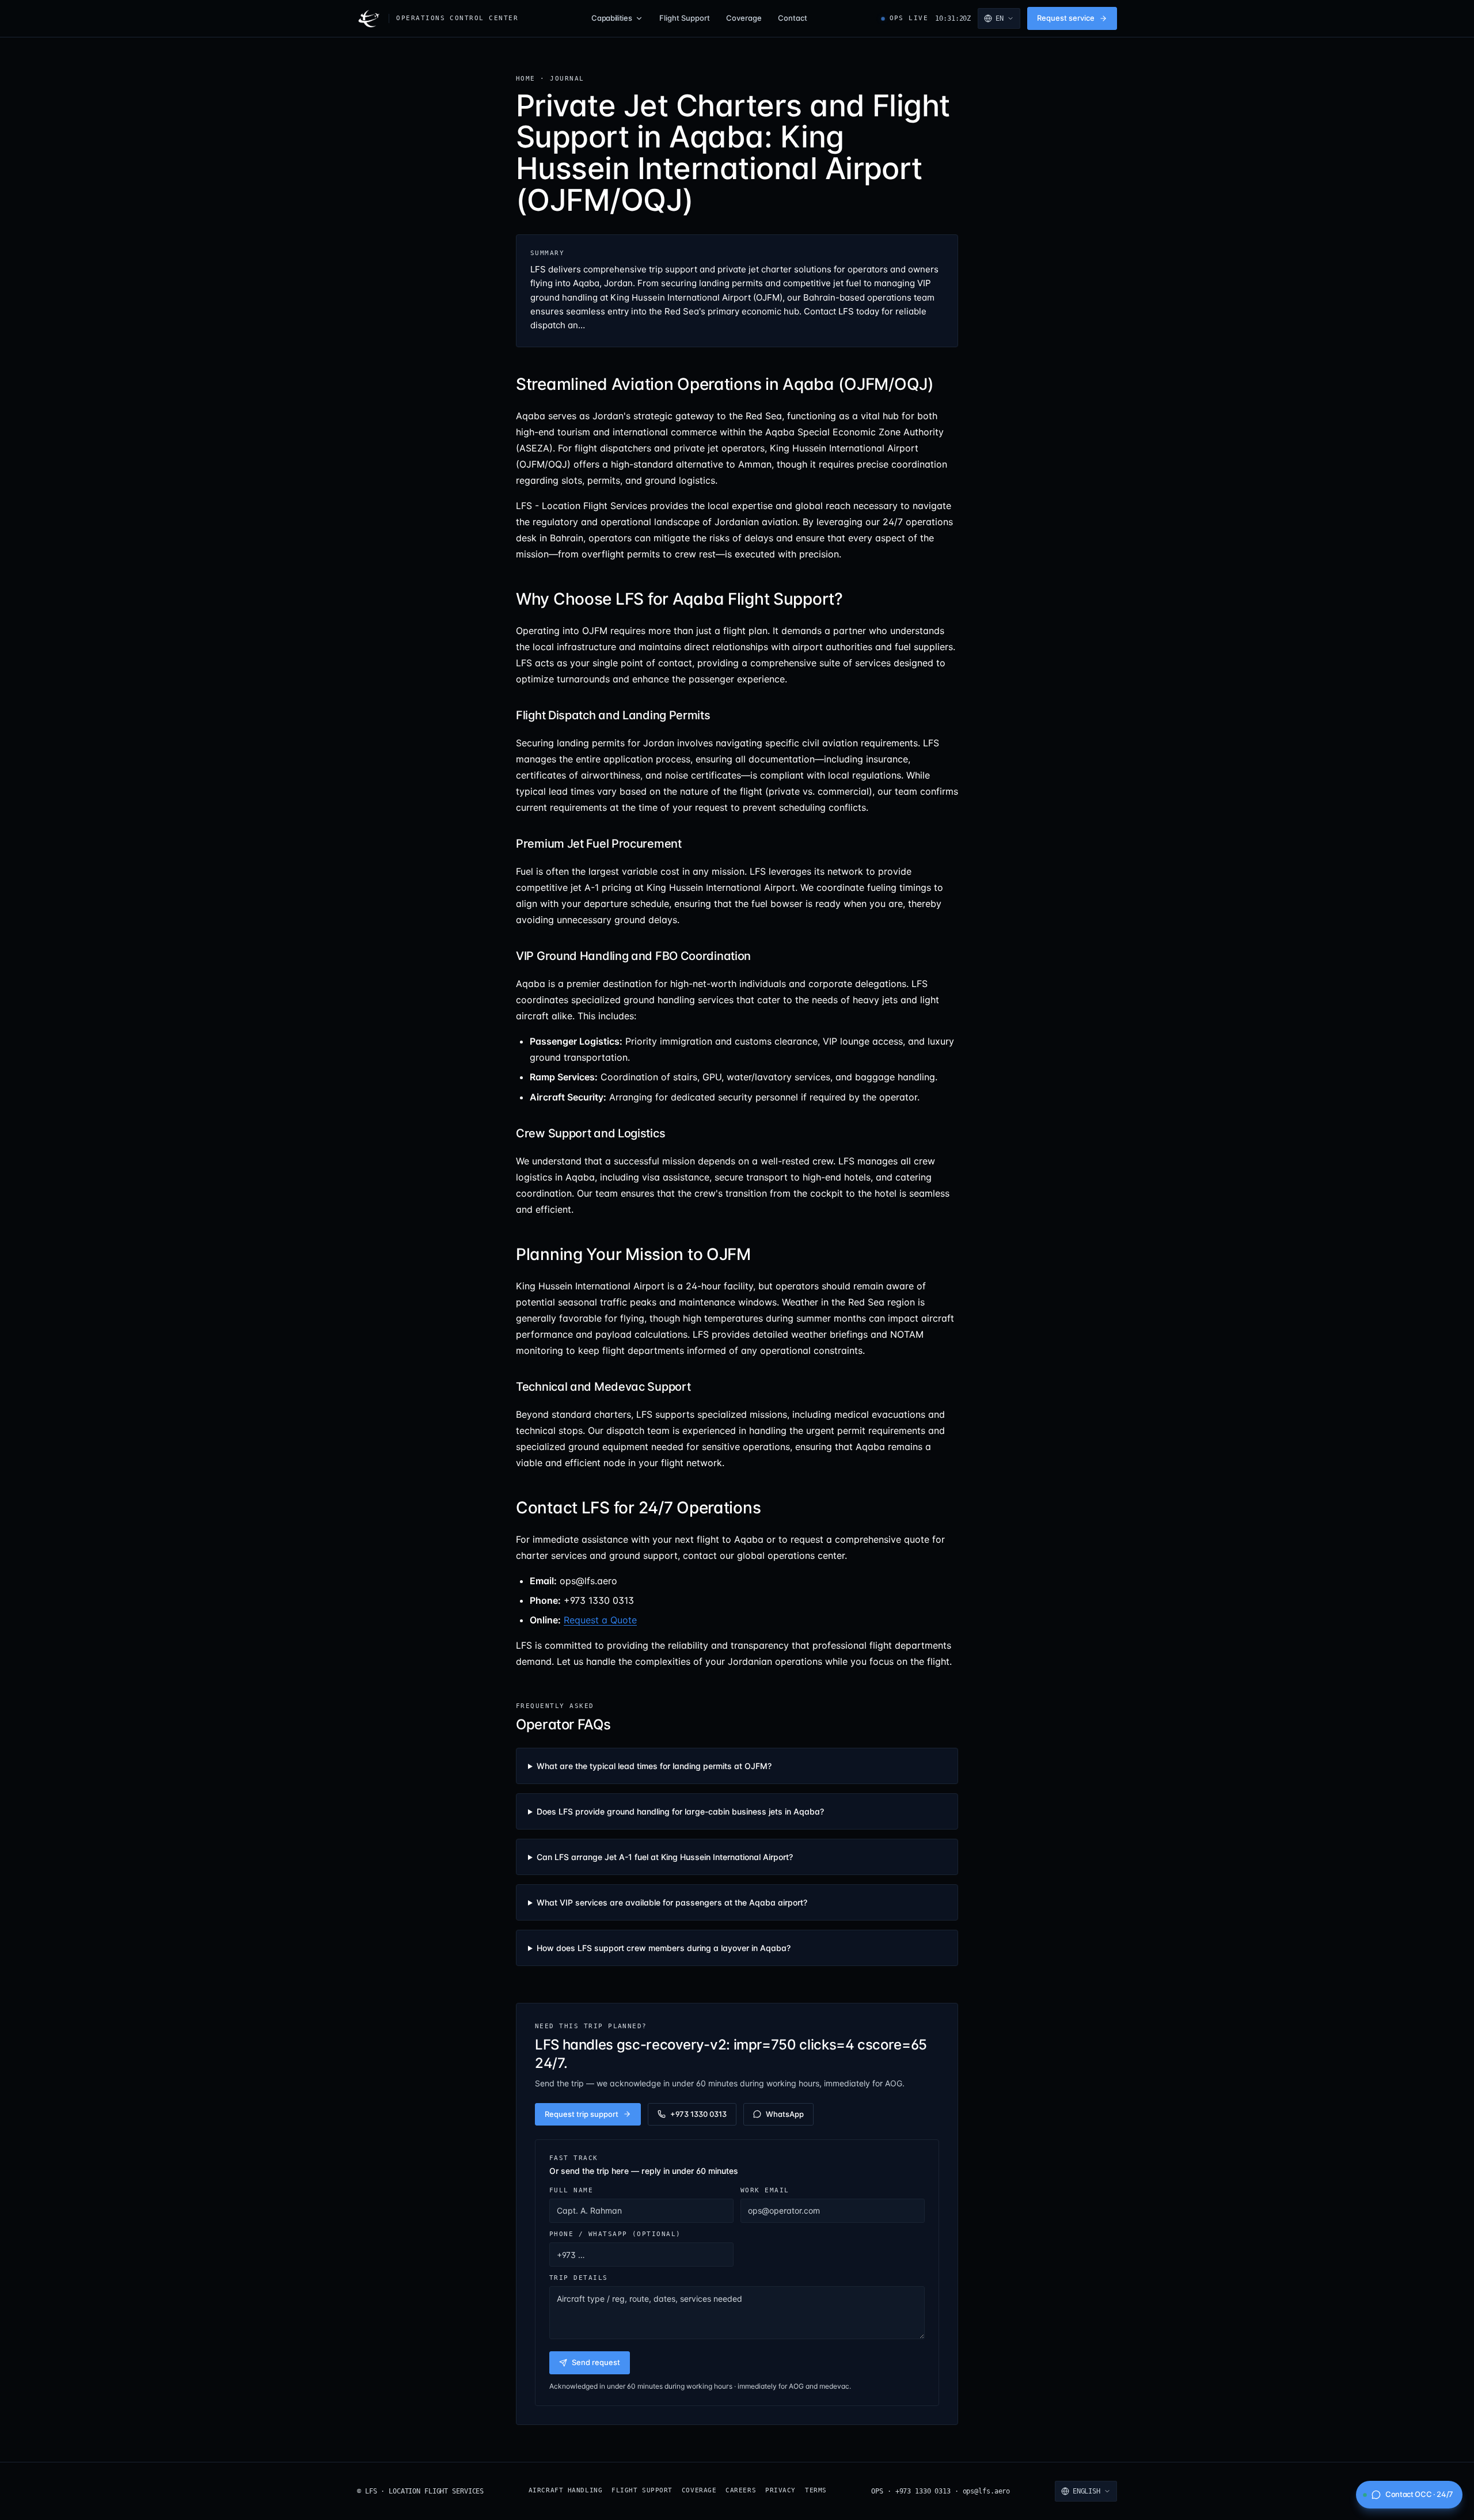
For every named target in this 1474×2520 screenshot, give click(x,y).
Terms (816, 2490)
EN (1000, 18)
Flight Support (685, 18)
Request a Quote (600, 1620)
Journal (567, 78)
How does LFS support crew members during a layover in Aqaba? (664, 1948)
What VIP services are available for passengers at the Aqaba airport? (672, 1902)
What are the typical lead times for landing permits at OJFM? (654, 1766)
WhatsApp (785, 2114)
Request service (1066, 18)
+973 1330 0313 (698, 2114)
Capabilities (611, 18)
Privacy (780, 2490)
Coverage (744, 18)
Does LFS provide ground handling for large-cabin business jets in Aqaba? (680, 1811)
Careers (741, 2490)
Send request (596, 2362)
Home (526, 78)
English (1086, 2491)
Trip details (579, 2278)
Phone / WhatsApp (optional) (615, 2234)
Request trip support (582, 2114)
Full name (571, 2190)
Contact (793, 18)
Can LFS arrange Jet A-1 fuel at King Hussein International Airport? (665, 1857)
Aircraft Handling (565, 2490)
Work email (765, 2190)
